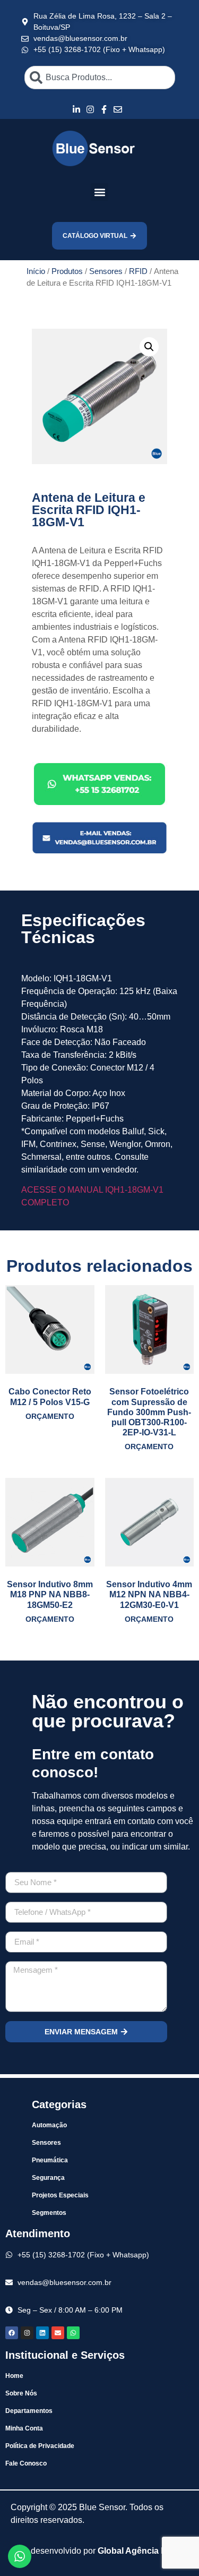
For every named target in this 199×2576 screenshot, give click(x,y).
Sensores (106, 271)
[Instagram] (27, 2333)
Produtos (67, 271)
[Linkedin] (42, 2333)
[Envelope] (58, 2333)
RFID (138, 271)
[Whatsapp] (73, 2333)
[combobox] (100, 78)
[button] (99, 192)
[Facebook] (12, 2333)
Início (36, 271)
